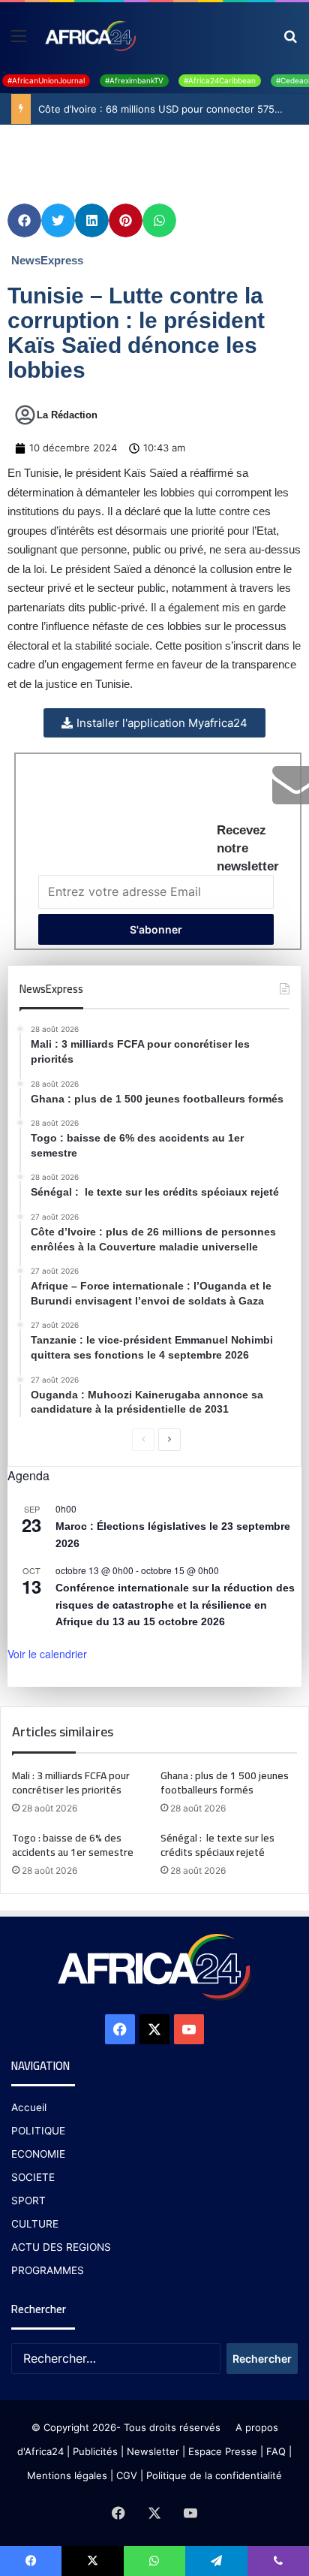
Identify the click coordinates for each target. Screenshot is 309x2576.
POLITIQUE (38, 2131)
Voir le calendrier (47, 1654)
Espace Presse (221, 2451)
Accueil (29, 2107)
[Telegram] (216, 2561)
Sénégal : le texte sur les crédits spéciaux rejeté (217, 1845)
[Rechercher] (290, 41)
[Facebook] (120, 2029)
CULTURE (35, 2224)
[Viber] (278, 2561)
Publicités (95, 2451)
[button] (24, 220)
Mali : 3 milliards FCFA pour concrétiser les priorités (71, 1783)
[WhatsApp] (154, 2561)
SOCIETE (33, 2177)
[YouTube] (189, 2029)
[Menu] (19, 41)
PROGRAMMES (48, 2270)
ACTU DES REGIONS (61, 2247)
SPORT (28, 2200)
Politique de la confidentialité (214, 2475)
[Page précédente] (143, 1440)
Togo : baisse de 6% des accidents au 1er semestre (73, 1845)
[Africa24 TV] (90, 35)
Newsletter (153, 2451)
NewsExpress (47, 260)
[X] (154, 2029)
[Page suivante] (169, 1440)
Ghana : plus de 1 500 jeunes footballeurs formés (225, 1783)
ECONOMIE (38, 2154)
